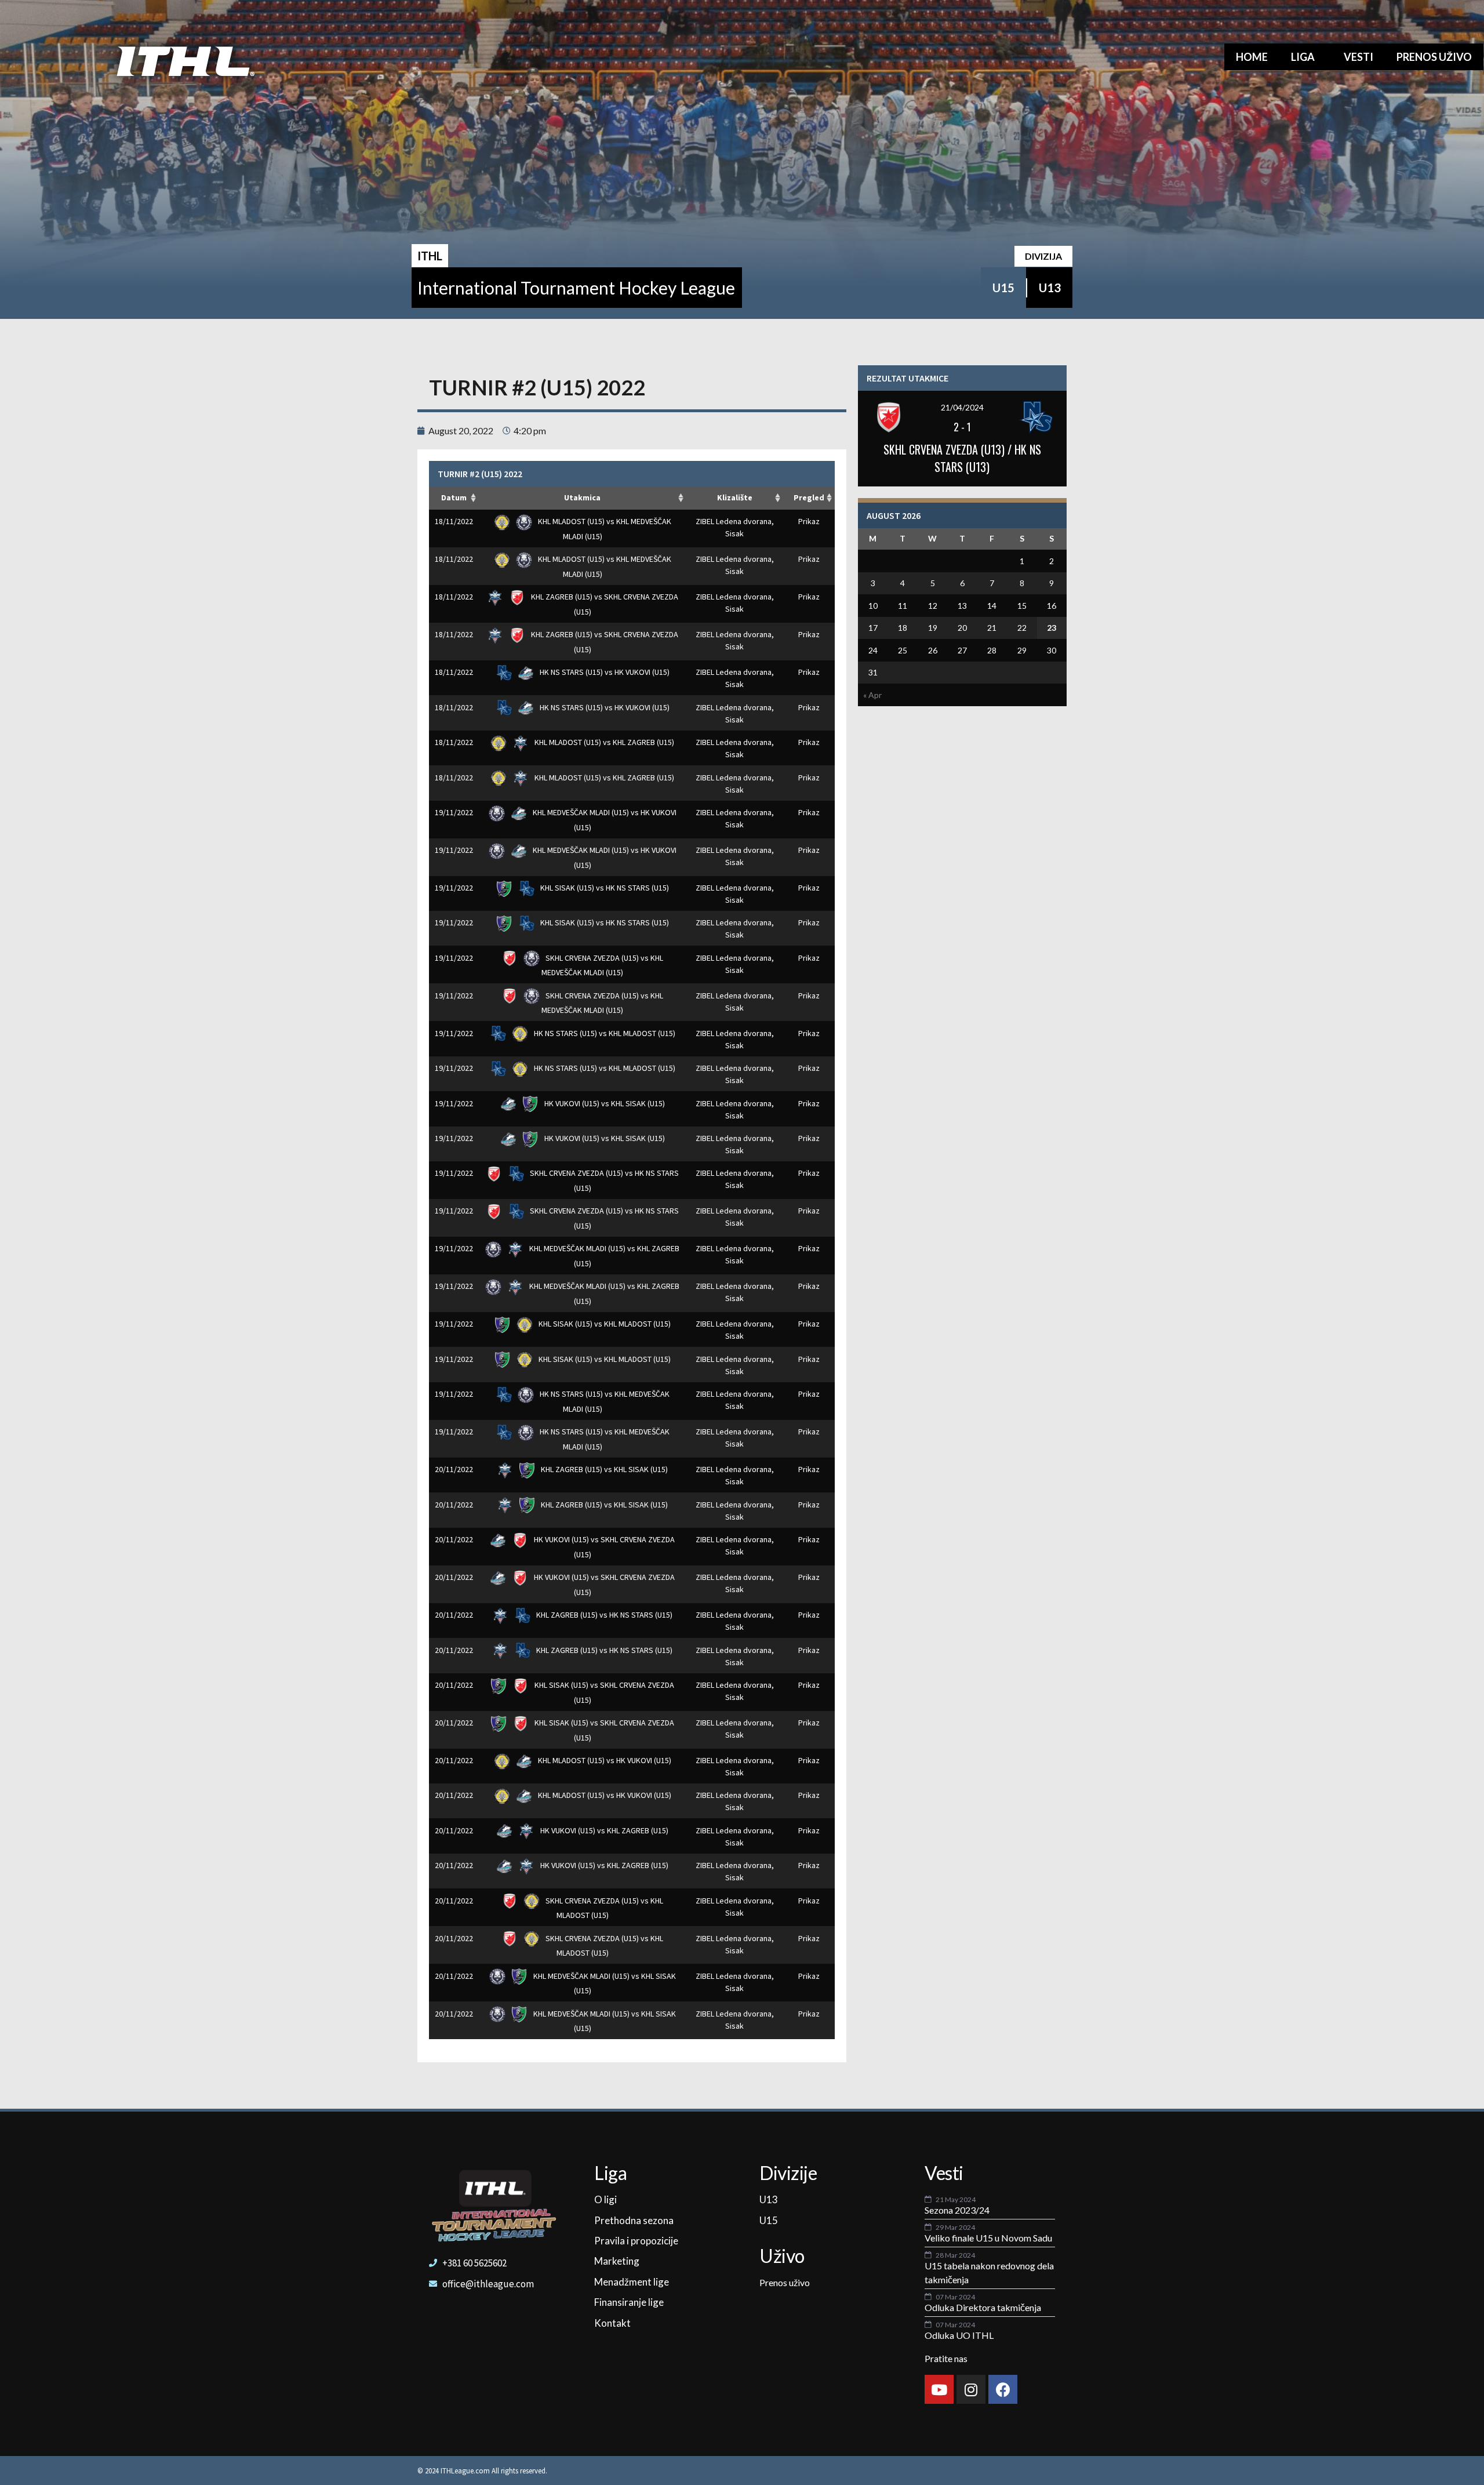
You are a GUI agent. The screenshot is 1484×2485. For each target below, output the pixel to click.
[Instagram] (971, 2389)
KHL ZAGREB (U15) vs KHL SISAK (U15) (603, 1469)
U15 (1003, 288)
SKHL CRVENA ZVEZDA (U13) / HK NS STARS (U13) (962, 458)
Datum (454, 497)
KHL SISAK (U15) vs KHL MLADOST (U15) (604, 1324)
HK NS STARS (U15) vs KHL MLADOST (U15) (604, 1033)
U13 (1050, 288)
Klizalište (735, 497)
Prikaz (809, 521)
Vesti (1358, 57)
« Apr (872, 695)
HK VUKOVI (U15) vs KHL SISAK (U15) (604, 1103)
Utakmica (582, 497)
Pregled (809, 497)
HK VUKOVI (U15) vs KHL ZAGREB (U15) (603, 1830)
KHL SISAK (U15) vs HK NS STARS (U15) (604, 888)
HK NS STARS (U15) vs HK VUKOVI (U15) (604, 672)
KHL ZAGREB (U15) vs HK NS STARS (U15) (603, 1615)
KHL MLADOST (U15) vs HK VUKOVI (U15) (604, 1760)
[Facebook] (1003, 2389)
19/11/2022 (454, 812)
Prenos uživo (1434, 57)
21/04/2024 (962, 407)
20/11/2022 (454, 1469)
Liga (1303, 57)
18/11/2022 (454, 521)
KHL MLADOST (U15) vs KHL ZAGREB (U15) (603, 742)
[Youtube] (939, 2389)
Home (1252, 57)
